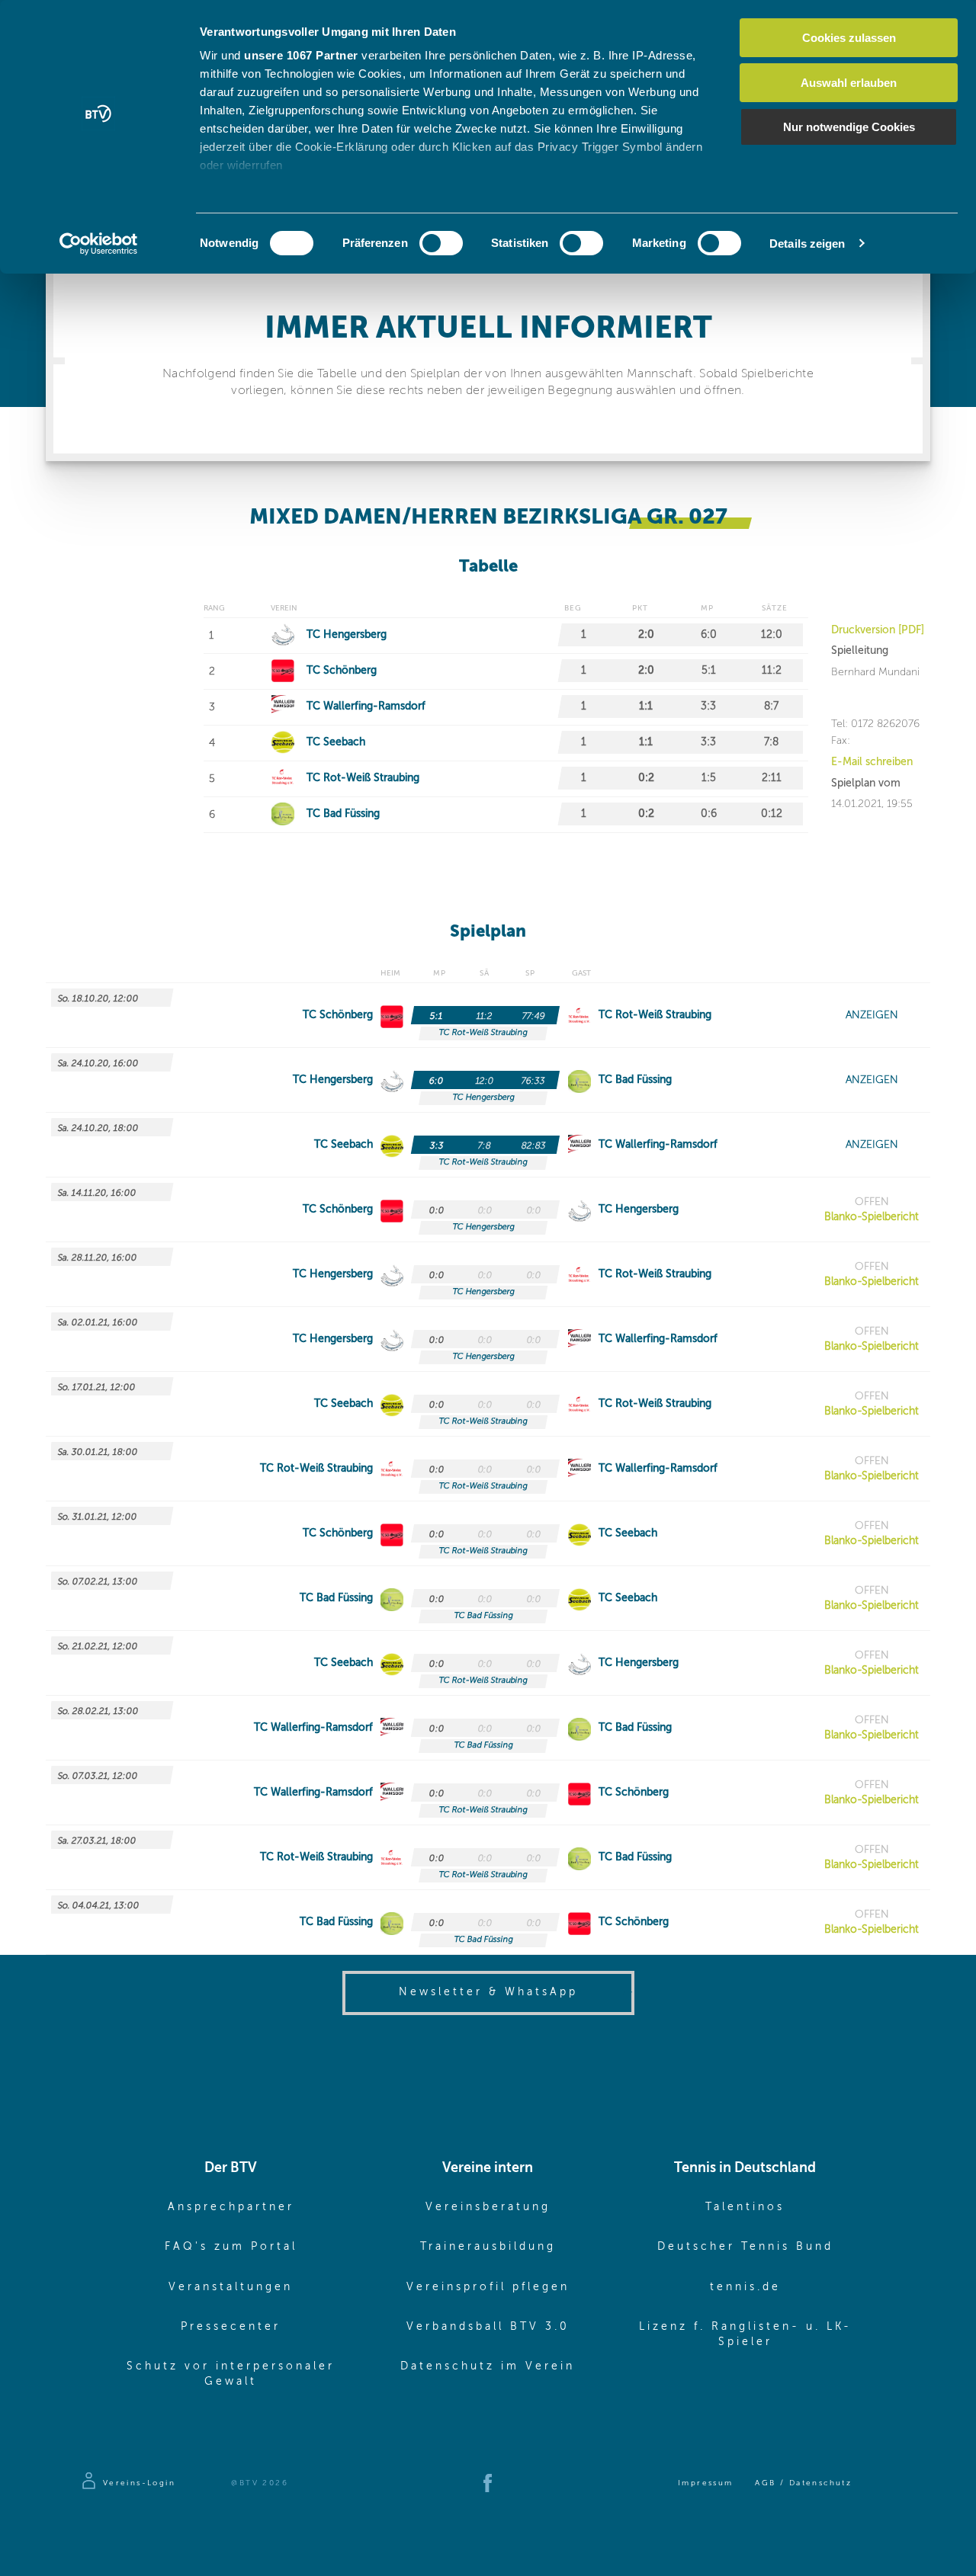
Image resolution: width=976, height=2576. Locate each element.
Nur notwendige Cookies (849, 127)
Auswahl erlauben (849, 83)
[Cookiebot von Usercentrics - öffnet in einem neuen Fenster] (99, 244)
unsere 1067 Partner (301, 55)
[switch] (441, 243)
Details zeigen (807, 244)
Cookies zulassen (849, 38)
